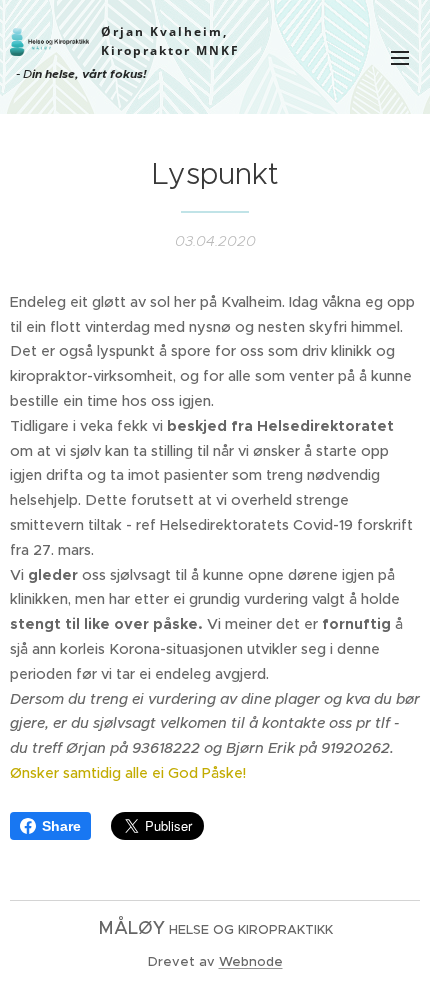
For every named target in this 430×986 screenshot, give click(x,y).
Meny (400, 57)
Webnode (251, 961)
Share (61, 826)
